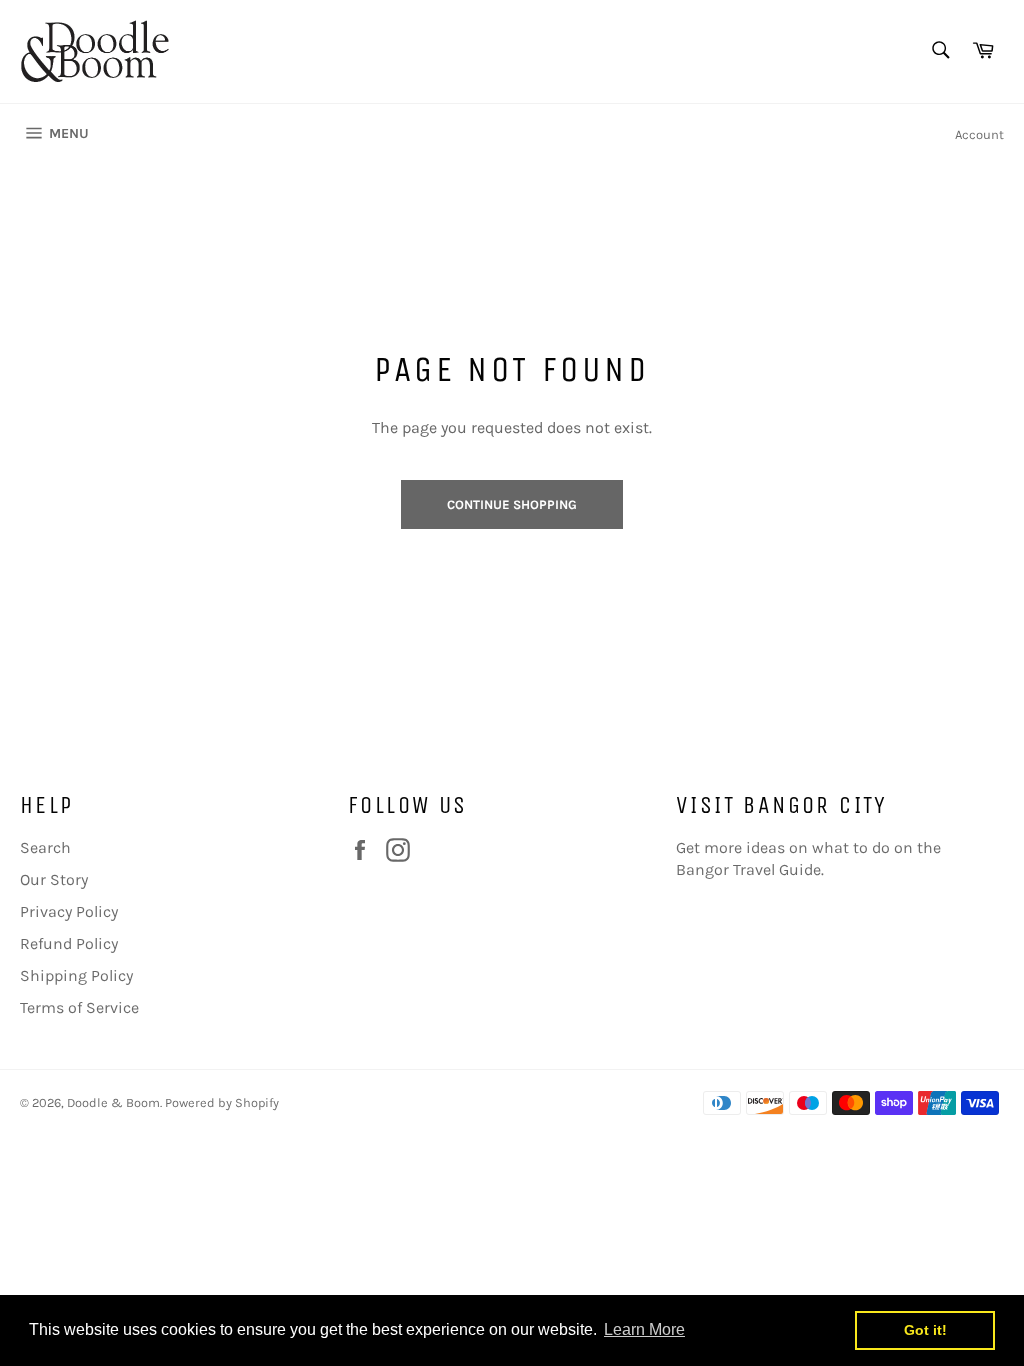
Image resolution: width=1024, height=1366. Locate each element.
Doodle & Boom (113, 1102)
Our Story (54, 879)
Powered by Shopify (222, 1102)
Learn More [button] (644, 1329)
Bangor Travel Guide (748, 869)
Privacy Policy (69, 911)
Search (45, 847)
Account (979, 134)
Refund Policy (69, 943)
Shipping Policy (76, 975)
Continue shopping (512, 504)
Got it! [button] (925, 1330)
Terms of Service (79, 1007)
